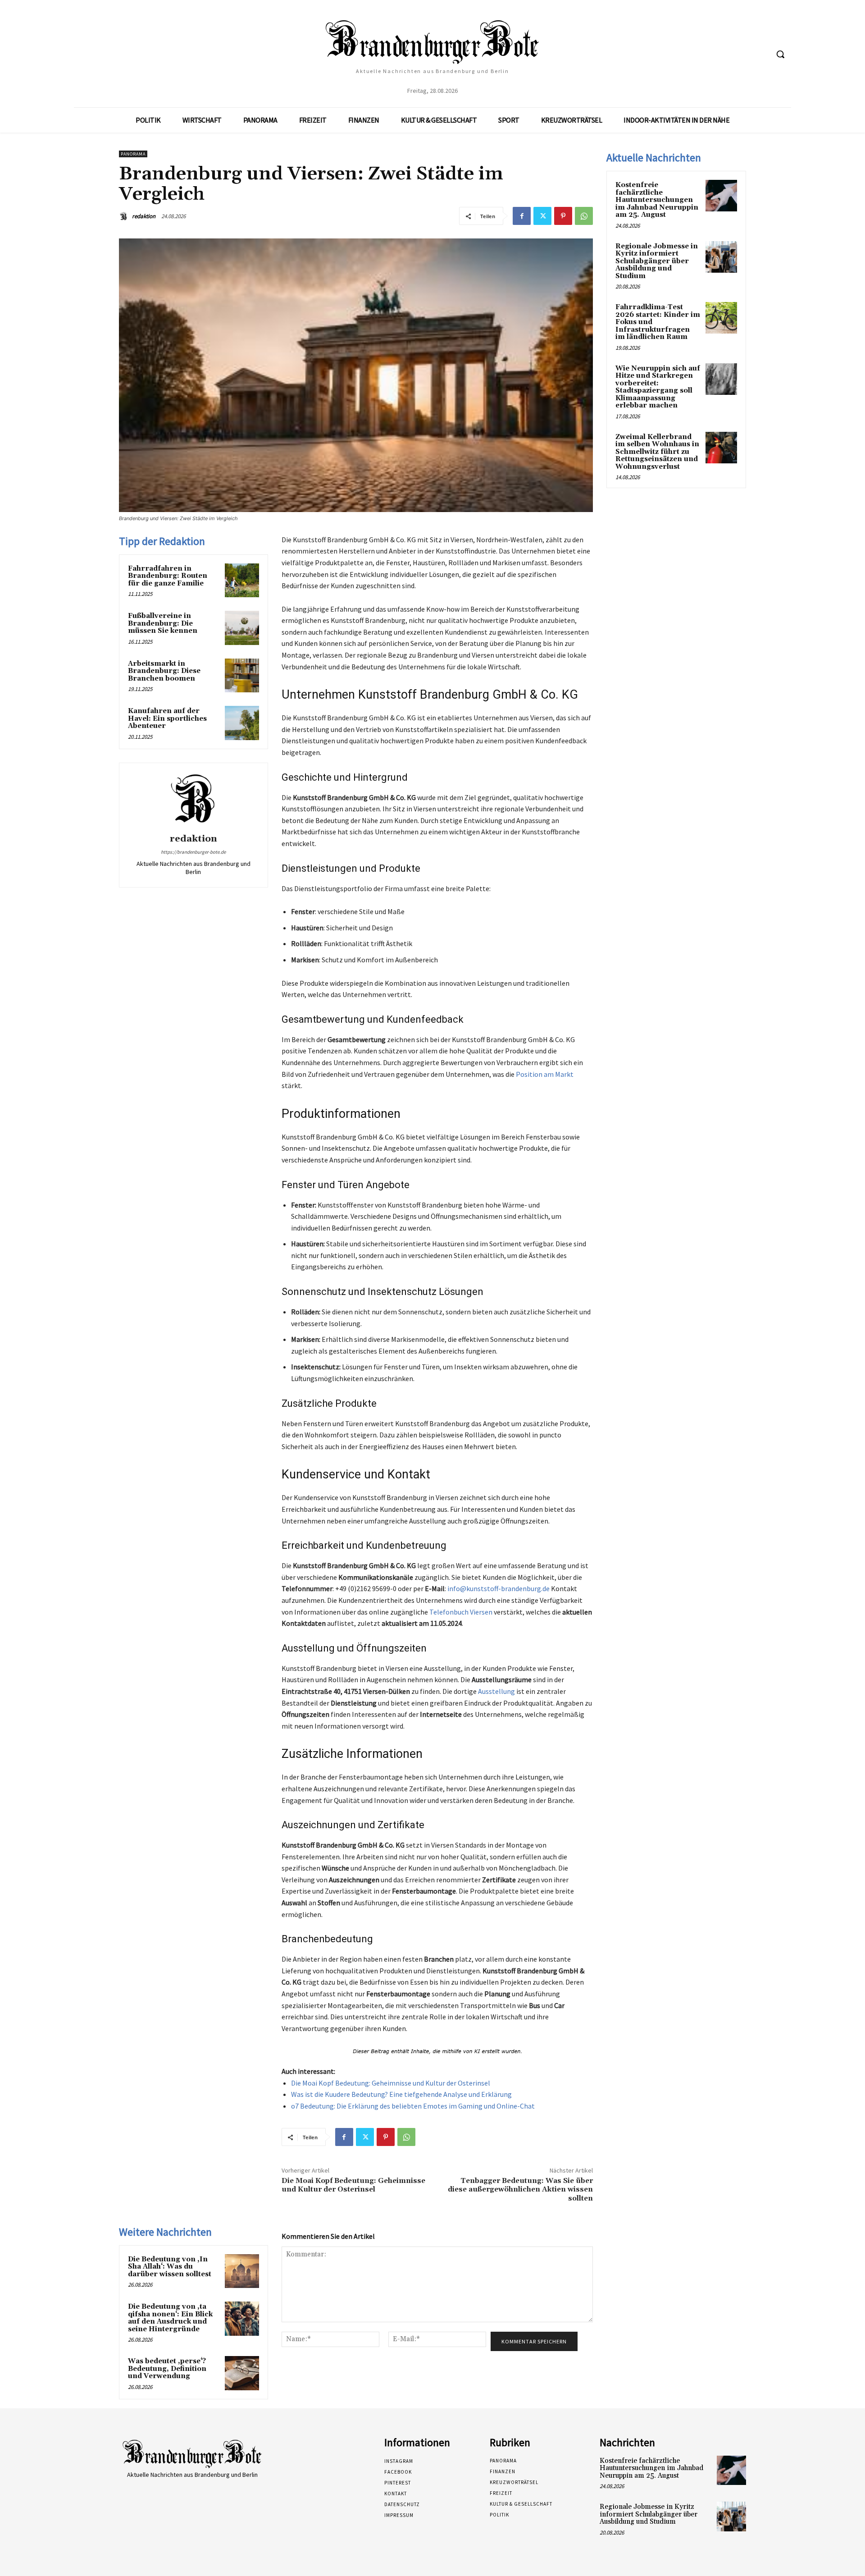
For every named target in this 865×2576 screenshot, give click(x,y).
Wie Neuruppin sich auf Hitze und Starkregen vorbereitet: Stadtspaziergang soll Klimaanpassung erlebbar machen (658, 387)
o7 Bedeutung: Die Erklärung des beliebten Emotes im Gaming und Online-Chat (413, 2106)
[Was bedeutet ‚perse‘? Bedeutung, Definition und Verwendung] (242, 2373)
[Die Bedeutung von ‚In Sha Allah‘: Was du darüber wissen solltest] (242, 2271)
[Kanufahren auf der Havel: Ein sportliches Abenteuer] (242, 723)
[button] (780, 54)
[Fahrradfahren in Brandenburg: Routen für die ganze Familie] (242, 581)
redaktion (144, 216)
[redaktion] (125, 216)
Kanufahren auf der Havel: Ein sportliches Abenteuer (167, 718)
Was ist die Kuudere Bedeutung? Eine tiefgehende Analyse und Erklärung (401, 2094)
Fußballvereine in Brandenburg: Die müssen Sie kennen (163, 623)
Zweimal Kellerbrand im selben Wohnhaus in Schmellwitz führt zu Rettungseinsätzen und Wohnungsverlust (657, 452)
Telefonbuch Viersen (461, 1612)
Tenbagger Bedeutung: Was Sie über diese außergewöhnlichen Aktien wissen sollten (520, 2189)
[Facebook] (522, 216)
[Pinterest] (563, 216)
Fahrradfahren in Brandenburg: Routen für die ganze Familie (168, 576)
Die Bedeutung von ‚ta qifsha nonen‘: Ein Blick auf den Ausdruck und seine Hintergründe (170, 2318)
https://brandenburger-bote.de (193, 852)
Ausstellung (496, 1691)
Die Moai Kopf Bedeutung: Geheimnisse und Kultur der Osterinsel (391, 2083)
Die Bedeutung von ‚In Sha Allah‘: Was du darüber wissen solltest (170, 2267)
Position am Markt (545, 1074)
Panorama (133, 154)
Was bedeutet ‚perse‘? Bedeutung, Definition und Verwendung (167, 2369)
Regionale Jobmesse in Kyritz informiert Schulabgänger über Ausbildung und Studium (657, 261)
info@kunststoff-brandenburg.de (499, 1588)
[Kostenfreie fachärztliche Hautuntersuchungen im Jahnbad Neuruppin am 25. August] (721, 196)
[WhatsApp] (584, 216)
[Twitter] (542, 216)
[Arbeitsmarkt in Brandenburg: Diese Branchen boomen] (242, 676)
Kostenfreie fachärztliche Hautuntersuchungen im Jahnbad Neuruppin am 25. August (657, 200)
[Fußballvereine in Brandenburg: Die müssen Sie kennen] (242, 628)
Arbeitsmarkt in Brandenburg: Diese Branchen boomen (164, 671)
